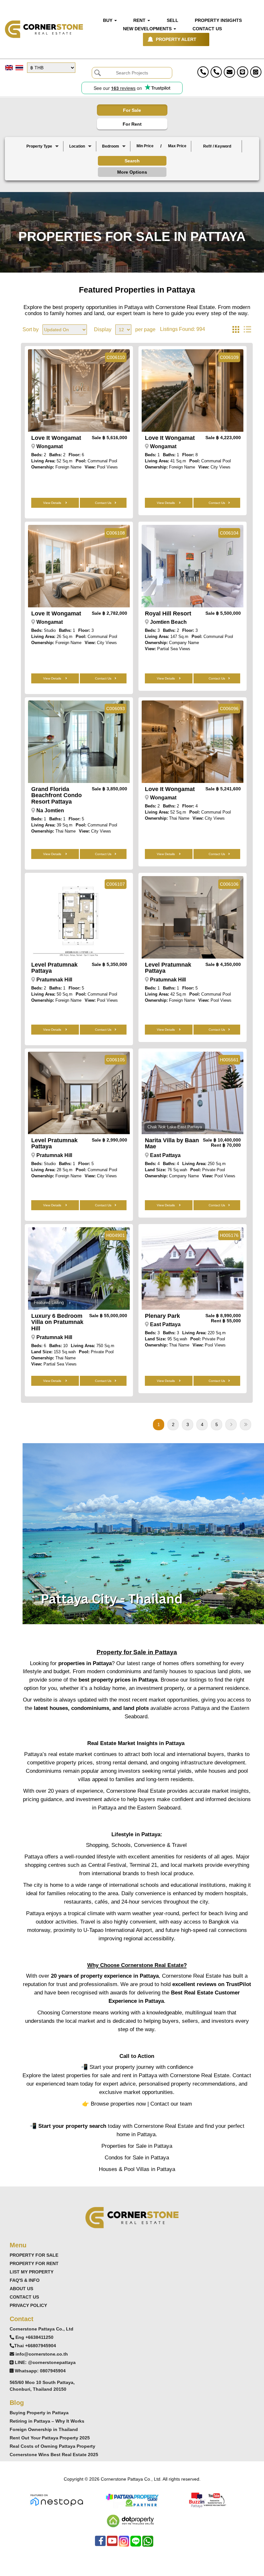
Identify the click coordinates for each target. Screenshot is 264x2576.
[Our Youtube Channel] (112, 2544)
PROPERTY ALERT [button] (176, 39)
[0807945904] (256, 72)
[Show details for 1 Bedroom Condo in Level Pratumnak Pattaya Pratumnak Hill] (193, 917)
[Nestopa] (57, 2500)
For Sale (132, 110)
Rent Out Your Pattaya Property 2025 (50, 2438)
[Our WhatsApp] (148, 2544)
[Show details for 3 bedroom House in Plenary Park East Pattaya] (193, 1269)
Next (231, 1425)
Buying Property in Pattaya (39, 2413)
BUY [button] (108, 20)
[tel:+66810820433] (216, 72)
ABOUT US (21, 2289)
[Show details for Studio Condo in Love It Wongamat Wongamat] (79, 566)
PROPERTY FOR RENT (34, 2263)
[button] (42, 146)
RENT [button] (140, 20)
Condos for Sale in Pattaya (137, 2157)
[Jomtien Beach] (80, 163)
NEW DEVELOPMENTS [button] (148, 29)
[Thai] (19, 68)
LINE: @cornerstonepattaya (45, 2362)
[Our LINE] (136, 2544)
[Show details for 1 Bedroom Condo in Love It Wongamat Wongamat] (193, 391)
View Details (53, 503)
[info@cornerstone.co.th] (229, 72)
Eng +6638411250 (34, 2337)
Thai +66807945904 (35, 2346)
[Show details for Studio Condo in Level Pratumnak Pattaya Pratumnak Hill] (79, 1093)
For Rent (132, 124)
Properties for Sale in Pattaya (137, 2146)
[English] (9, 68)
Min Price (145, 146)
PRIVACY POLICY (28, 2305)
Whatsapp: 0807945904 (40, 2371)
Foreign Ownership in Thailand (44, 2429)
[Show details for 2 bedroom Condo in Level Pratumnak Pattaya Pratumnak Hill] (79, 917)
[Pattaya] (80, 157)
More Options (132, 172)
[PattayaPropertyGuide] (132, 2500)
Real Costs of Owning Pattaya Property (52, 2446)
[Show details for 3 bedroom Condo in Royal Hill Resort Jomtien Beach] (193, 566)
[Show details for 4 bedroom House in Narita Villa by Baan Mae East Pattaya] (193, 1093)
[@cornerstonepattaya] (243, 72)
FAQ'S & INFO (25, 2280)
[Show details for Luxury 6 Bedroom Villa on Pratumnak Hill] (79, 1269)
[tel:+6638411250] (203, 72)
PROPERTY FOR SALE (34, 2255)
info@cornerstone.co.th (42, 2354)
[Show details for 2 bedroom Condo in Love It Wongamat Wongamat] (79, 391)
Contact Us (103, 503)
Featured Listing (49, 1302)
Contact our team (171, 2104)
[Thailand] (80, 152)
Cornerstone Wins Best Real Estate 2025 (54, 2455)
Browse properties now (118, 2104)
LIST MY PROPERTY (32, 2272)
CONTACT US (24, 2297)
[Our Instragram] (124, 2544)
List (247, 330)
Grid (236, 330)
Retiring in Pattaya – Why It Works (47, 2421)
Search (132, 161)
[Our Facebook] (100, 2544)
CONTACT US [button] (207, 29)
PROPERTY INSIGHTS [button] (218, 20)
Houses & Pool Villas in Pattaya (137, 2169)
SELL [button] (173, 20)
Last (245, 1425)
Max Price (177, 146)
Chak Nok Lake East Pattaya (175, 1127)
